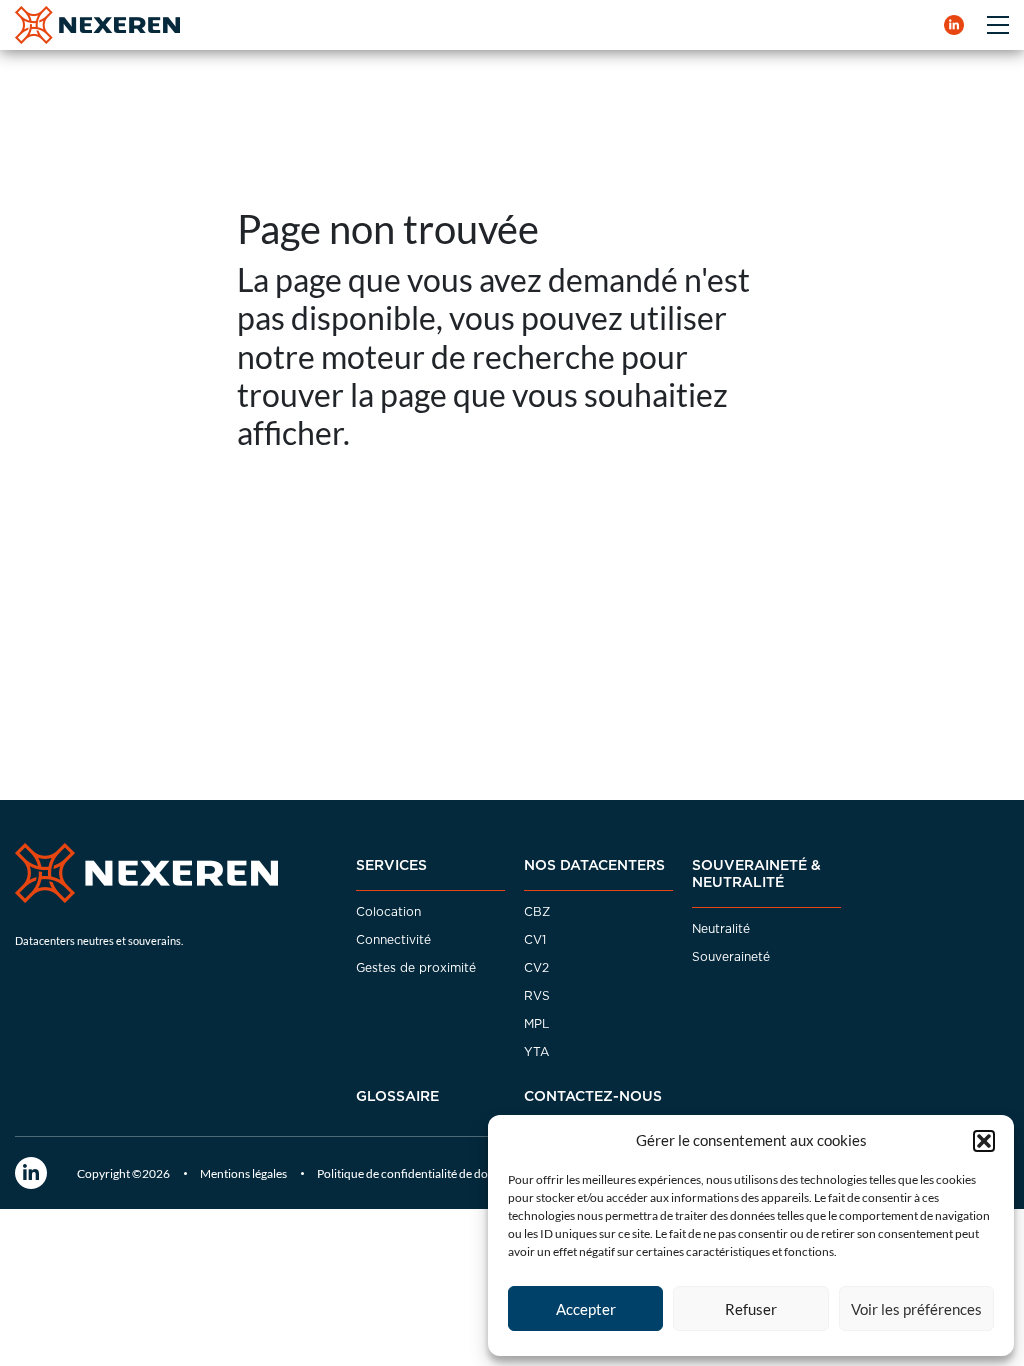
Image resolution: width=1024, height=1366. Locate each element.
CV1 (535, 940)
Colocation (388, 912)
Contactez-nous (593, 1097)
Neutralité (721, 929)
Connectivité (393, 940)
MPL (536, 1024)
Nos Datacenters (594, 866)
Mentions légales (243, 1173)
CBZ (537, 912)
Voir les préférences (916, 1309)
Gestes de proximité (416, 968)
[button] (984, 1141)
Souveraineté (731, 957)
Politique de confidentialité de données (418, 1173)
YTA (536, 1052)
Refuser (751, 1309)
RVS (537, 996)
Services (391, 866)
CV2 (536, 968)
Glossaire (397, 1097)
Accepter (586, 1309)
